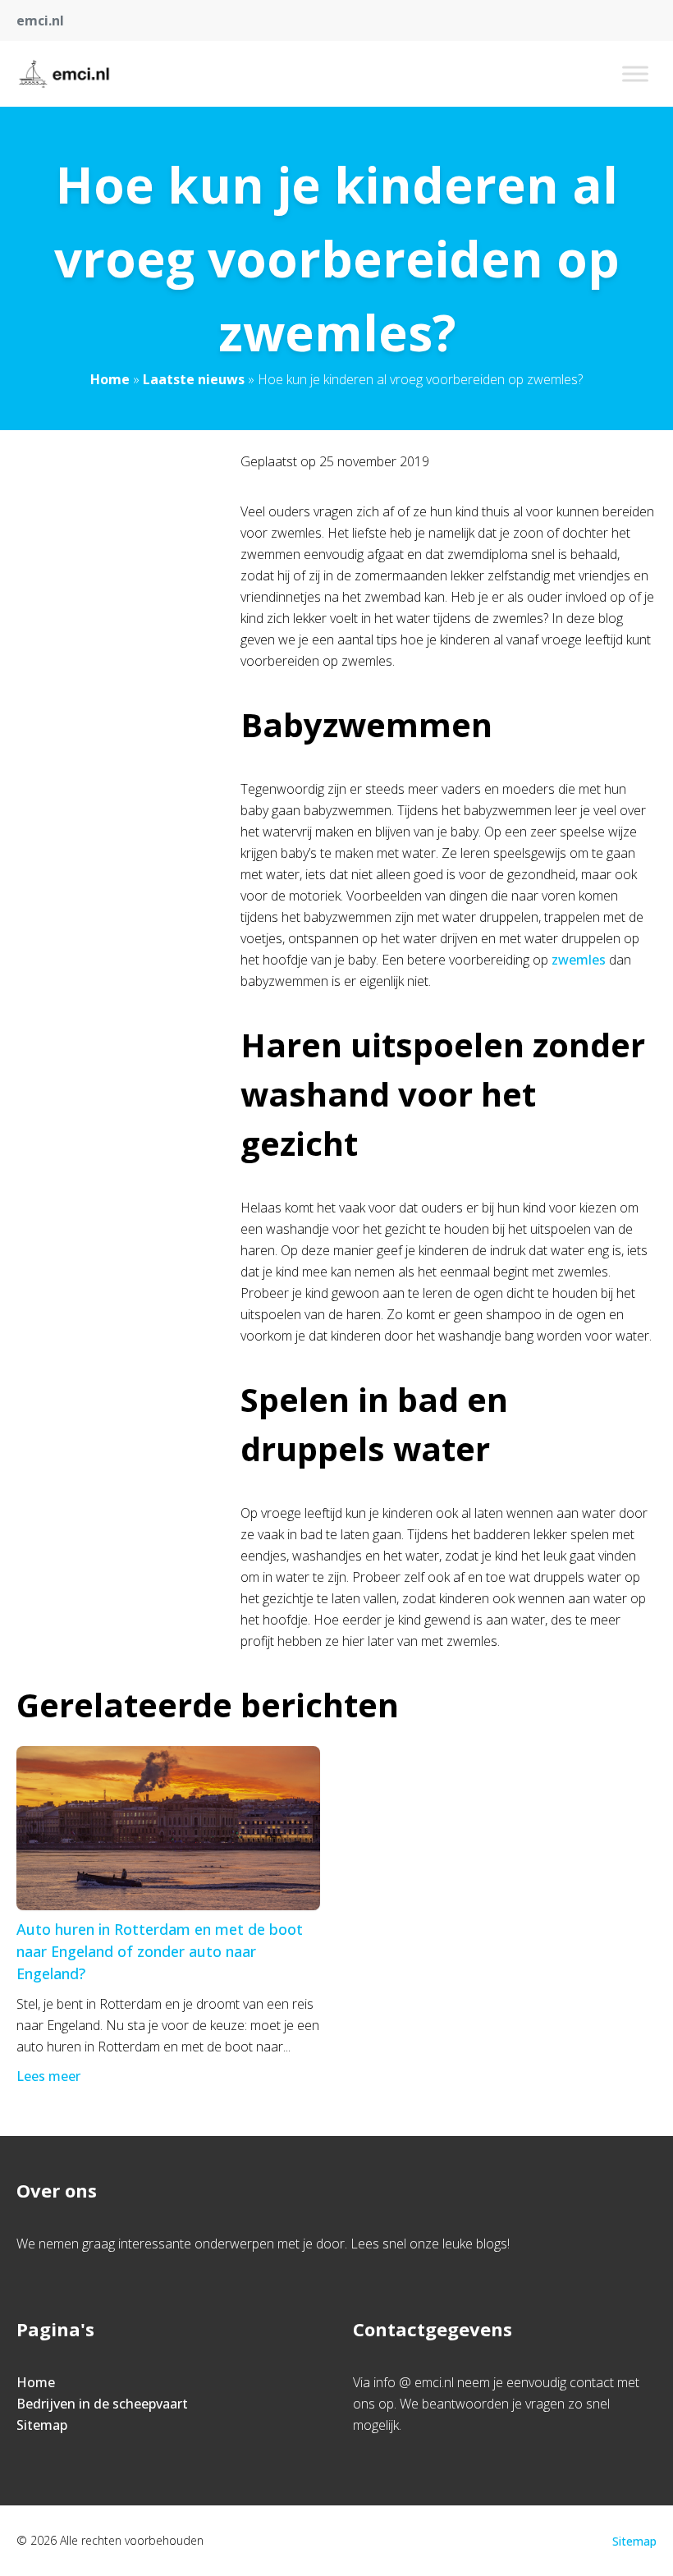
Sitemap (42, 2425)
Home (110, 379)
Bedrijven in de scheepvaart (102, 2404)
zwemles (579, 960)
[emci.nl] (64, 74)
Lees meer (48, 2076)
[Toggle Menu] (635, 73)
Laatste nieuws (194, 379)
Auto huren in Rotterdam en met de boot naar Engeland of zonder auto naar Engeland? (160, 1951)
